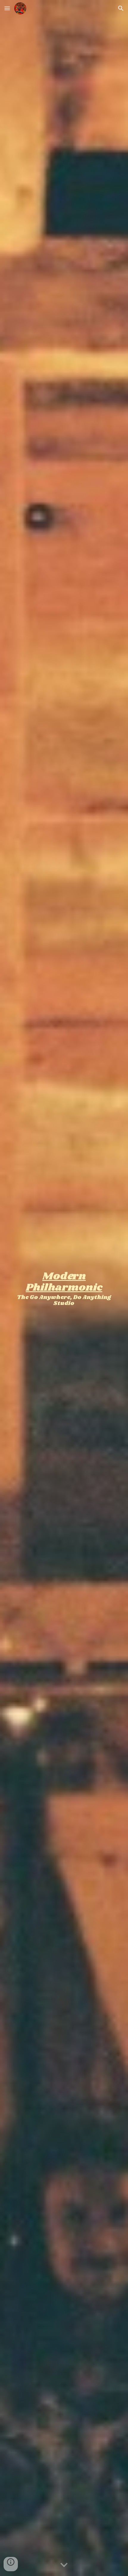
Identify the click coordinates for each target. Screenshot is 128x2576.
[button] (7, 8)
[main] (64, 1288)
